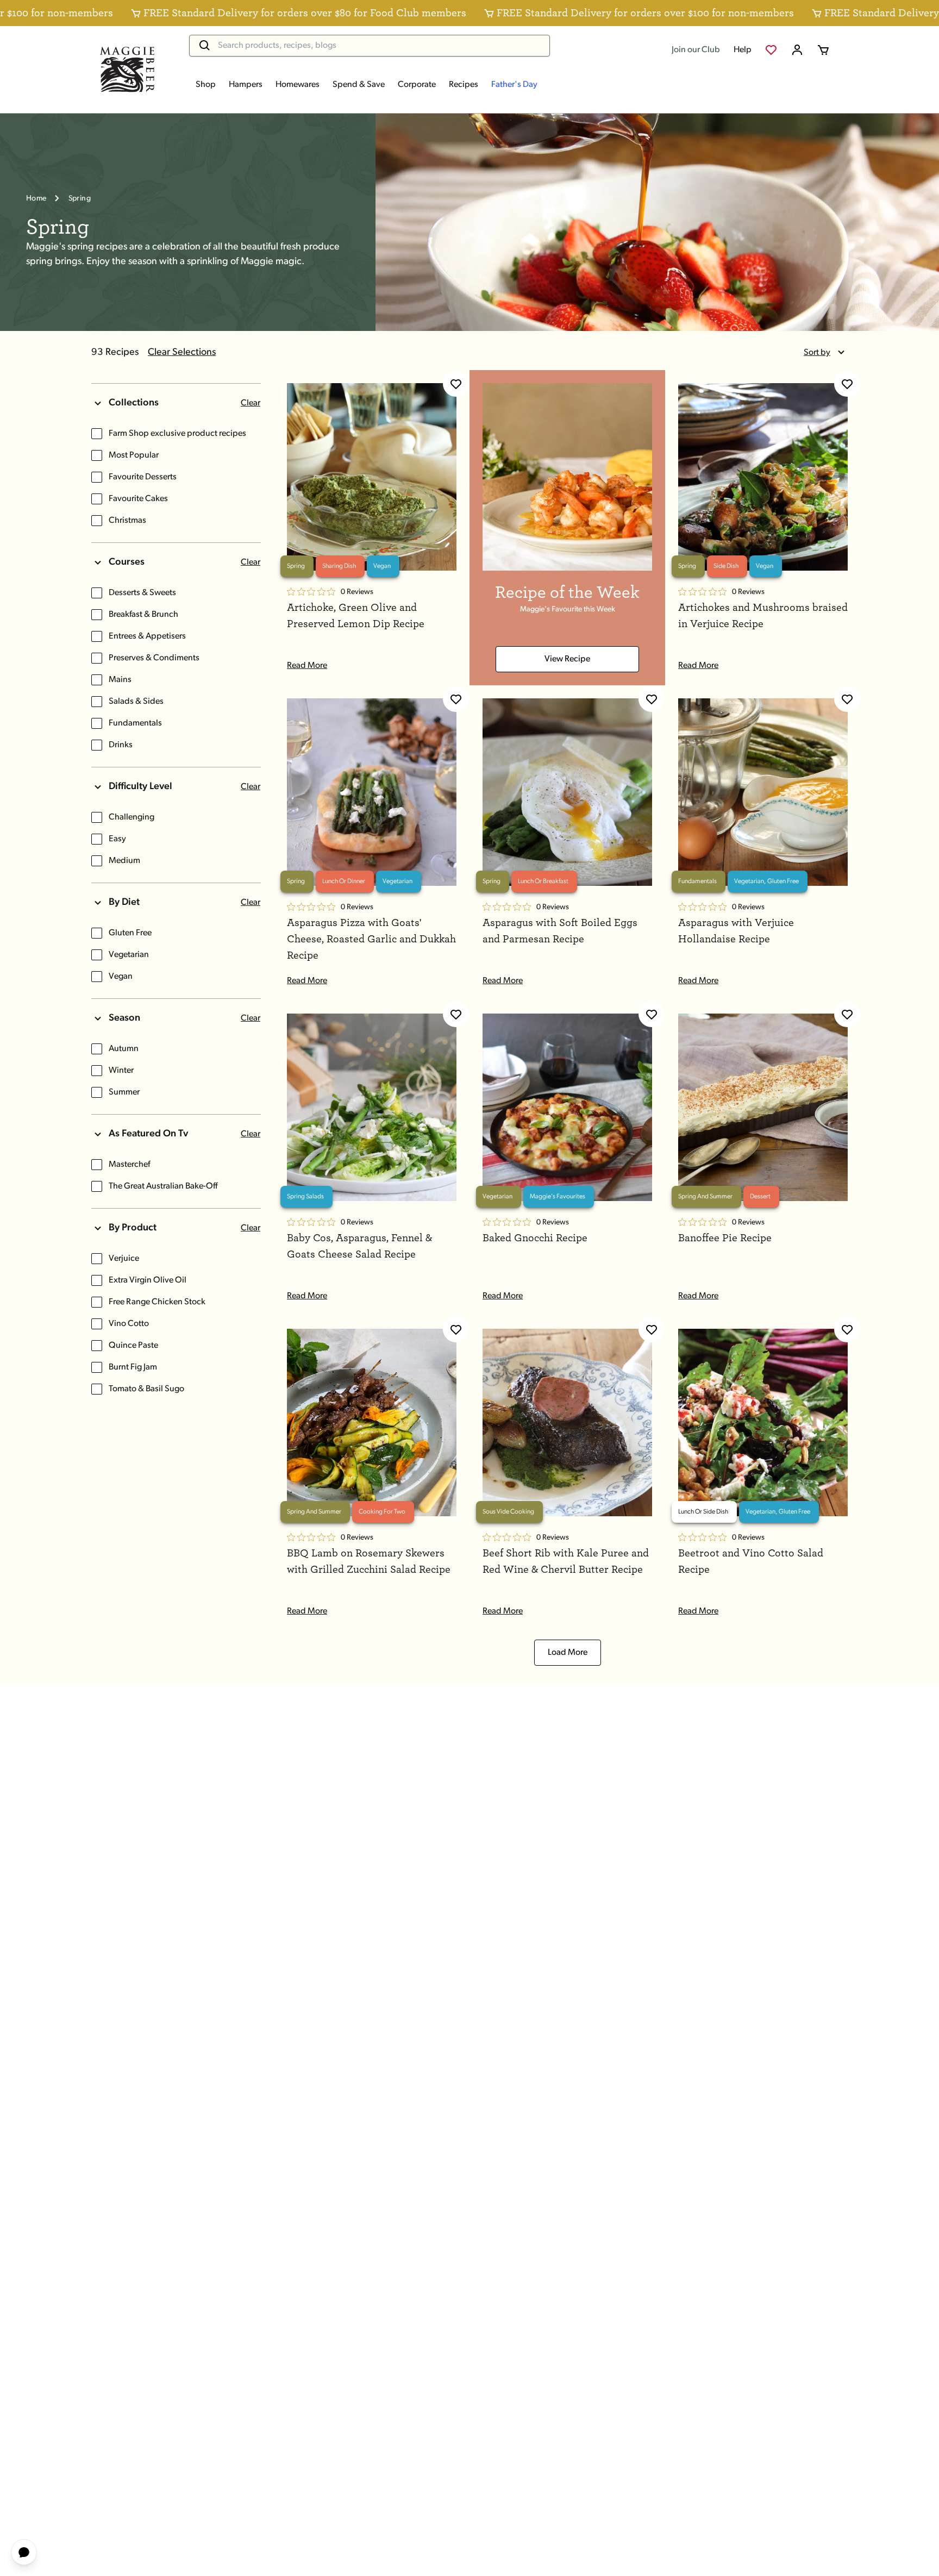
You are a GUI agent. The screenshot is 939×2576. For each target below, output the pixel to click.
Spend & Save (359, 85)
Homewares (298, 85)
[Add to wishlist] (456, 384)
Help (743, 50)
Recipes (464, 85)
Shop (206, 85)
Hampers (246, 85)
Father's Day (514, 85)
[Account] (797, 50)
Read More (307, 666)
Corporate (417, 85)
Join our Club (696, 50)
